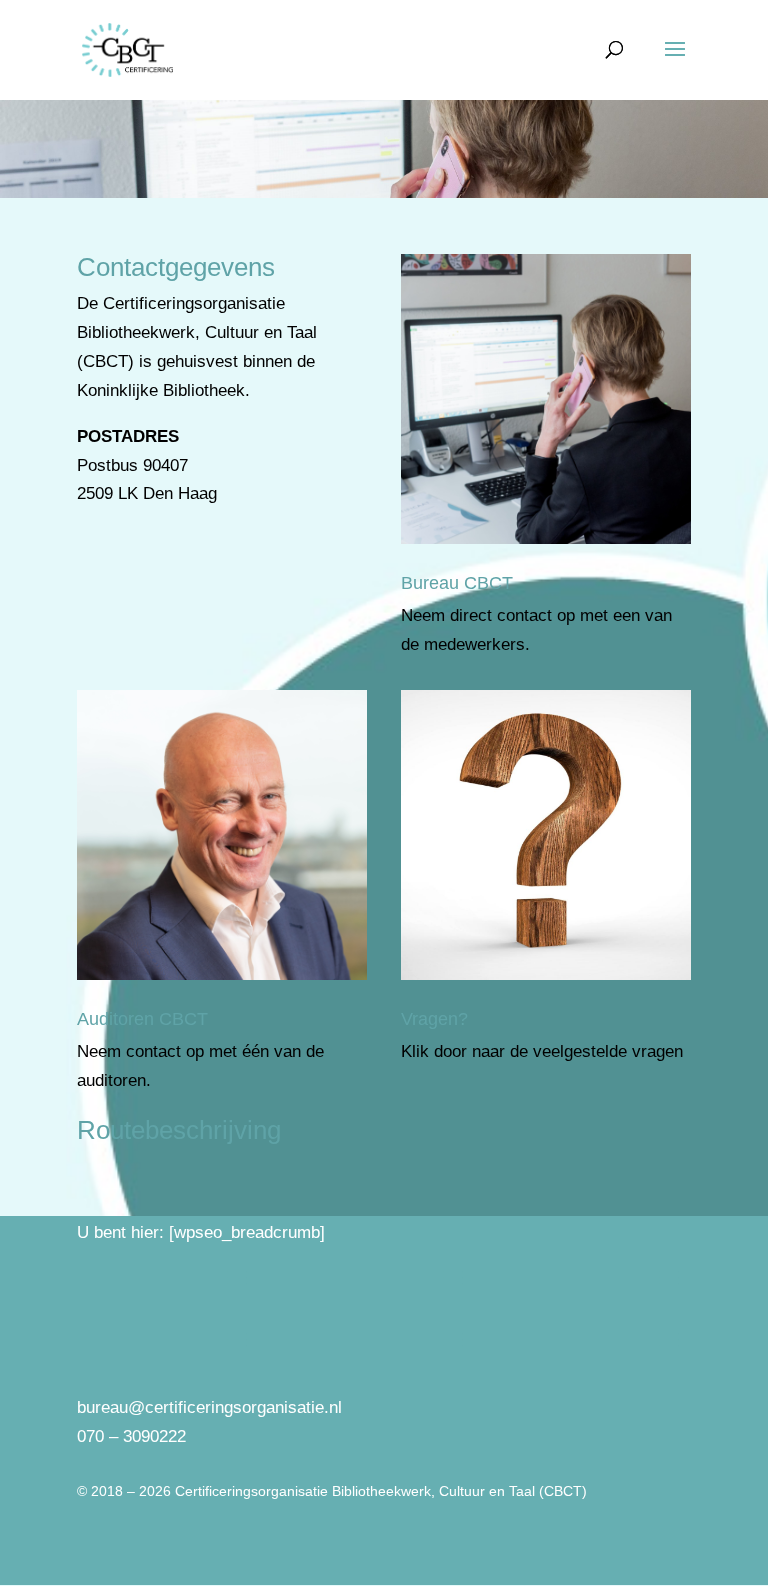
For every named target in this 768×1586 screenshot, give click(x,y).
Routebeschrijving (179, 1130)
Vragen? (434, 1019)
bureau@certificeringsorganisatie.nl (209, 1407)
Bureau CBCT (457, 583)
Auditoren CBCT (142, 1019)
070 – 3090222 (131, 1436)
